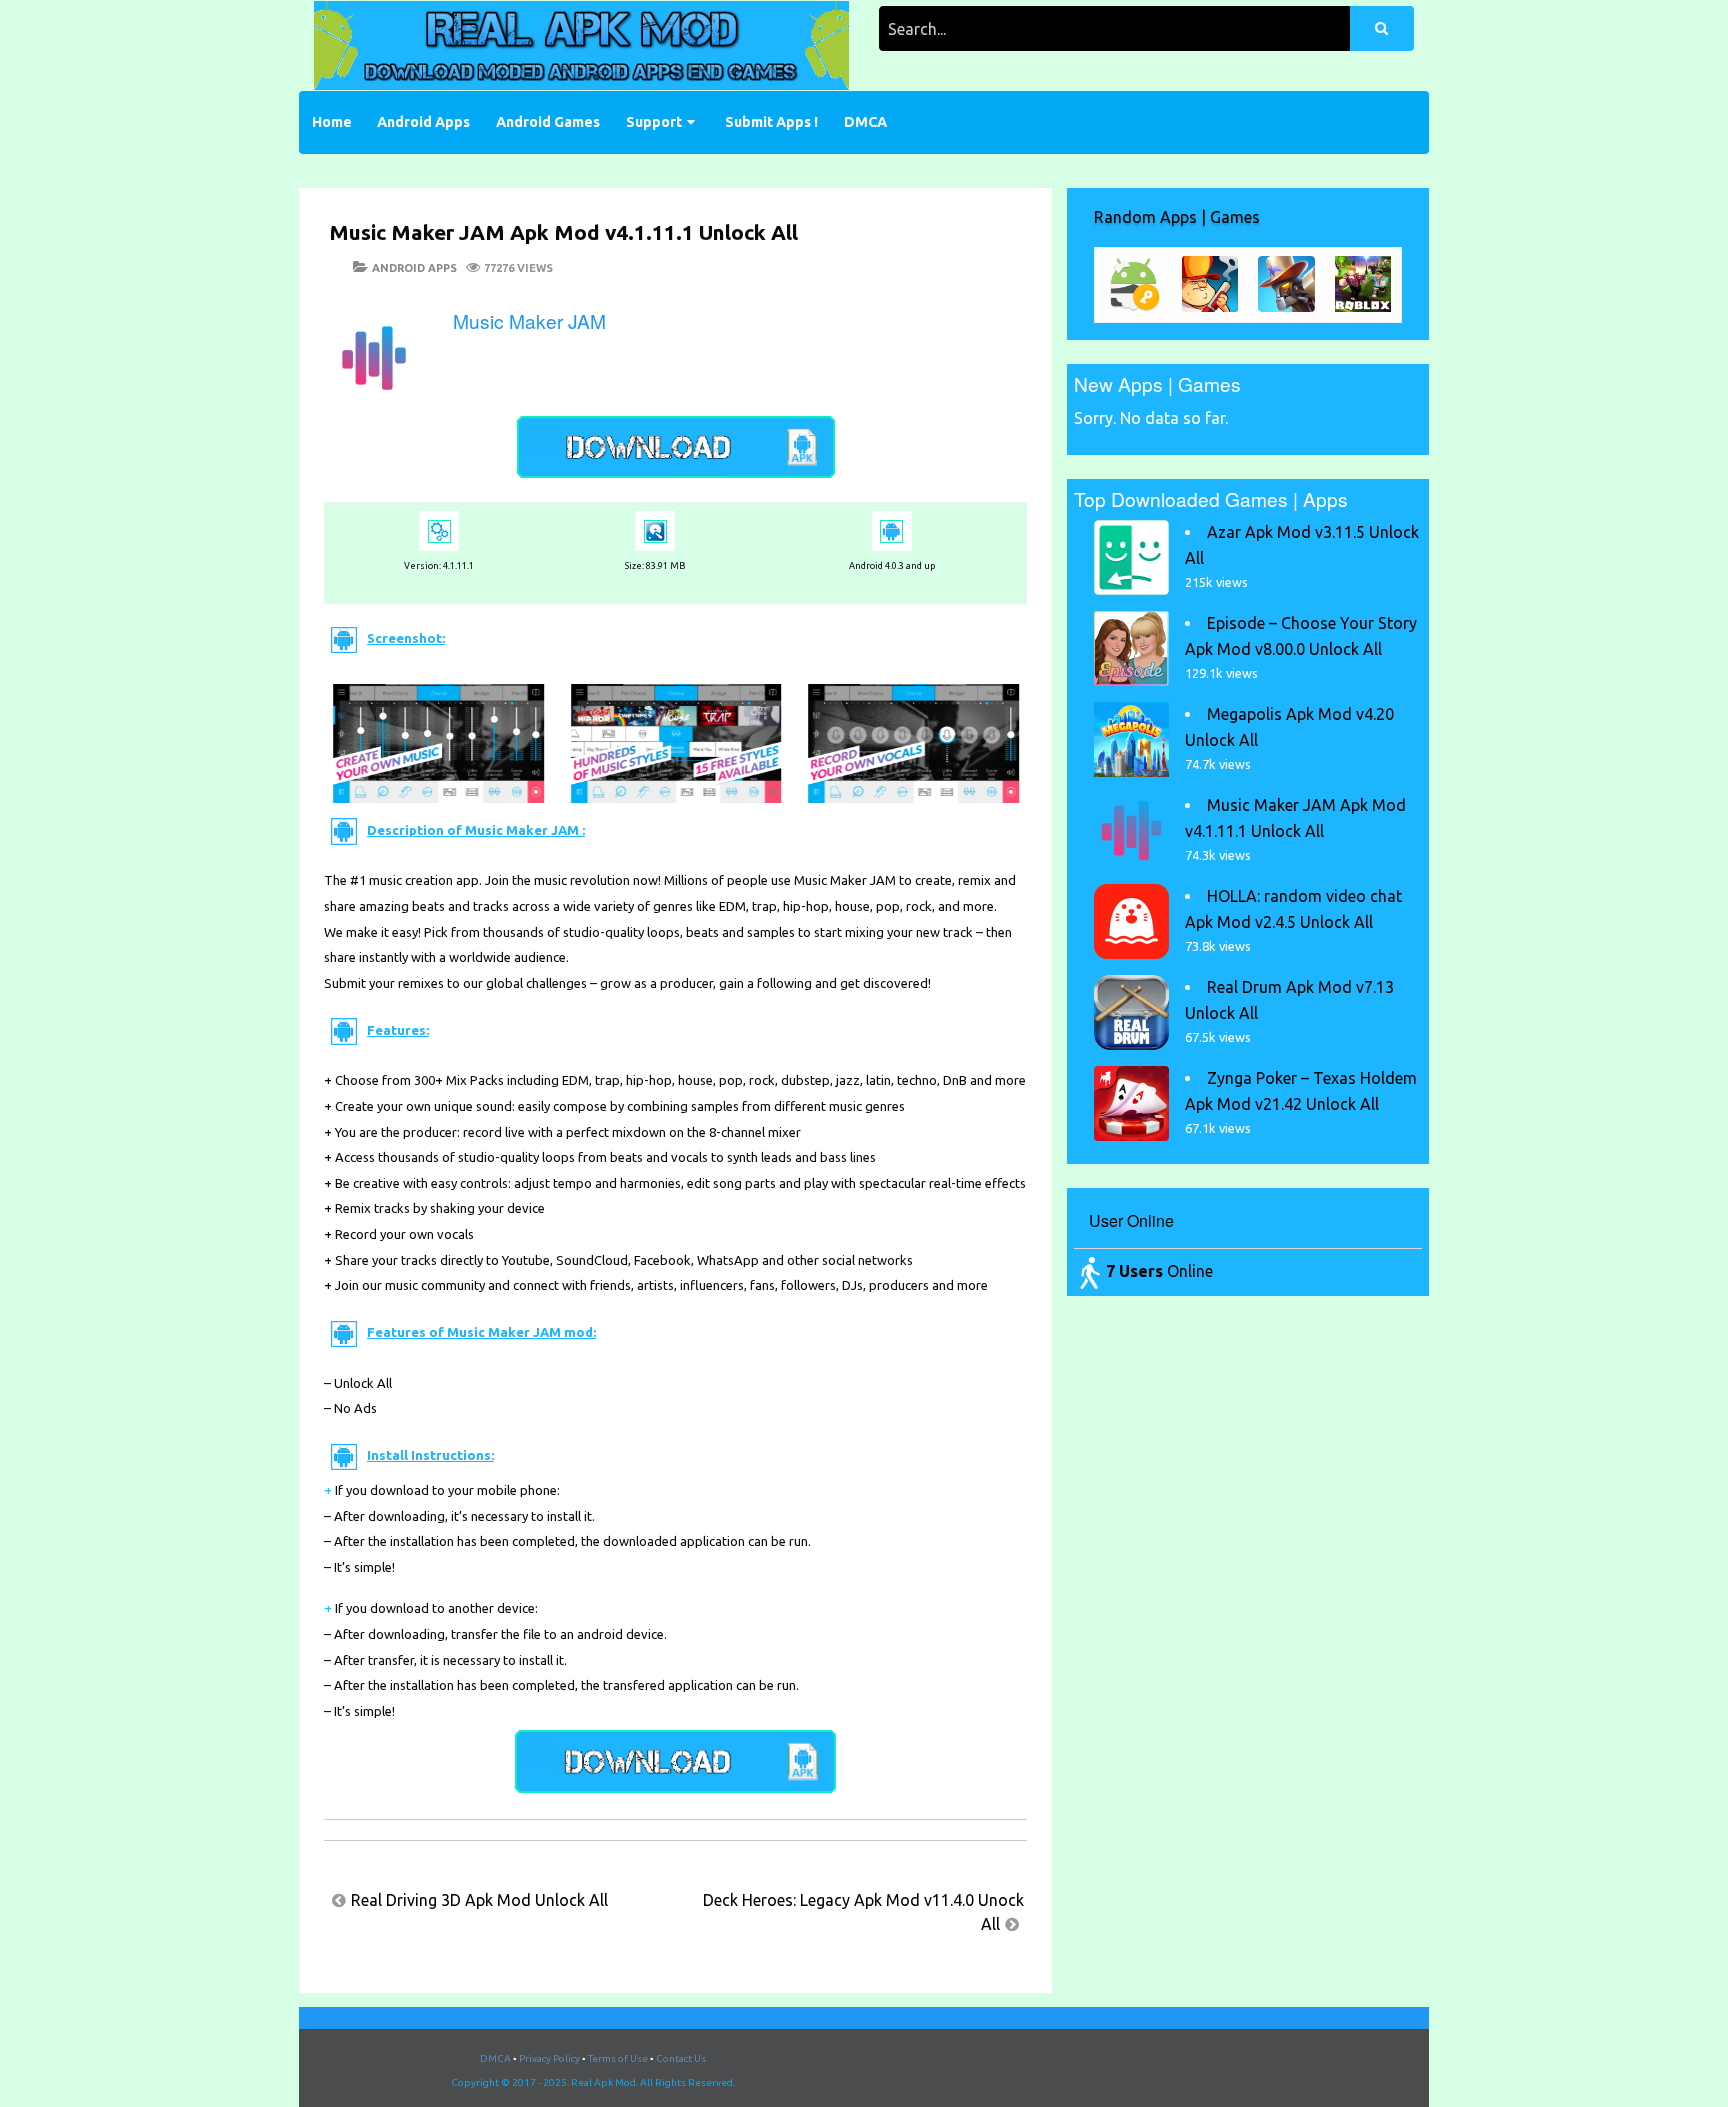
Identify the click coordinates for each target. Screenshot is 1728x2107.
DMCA (865, 122)
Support (654, 122)
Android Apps (423, 122)
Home (332, 122)
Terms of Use (618, 2058)
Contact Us (681, 2058)
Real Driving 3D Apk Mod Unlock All (479, 1900)
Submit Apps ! (771, 122)
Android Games (548, 122)
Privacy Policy (549, 2058)
